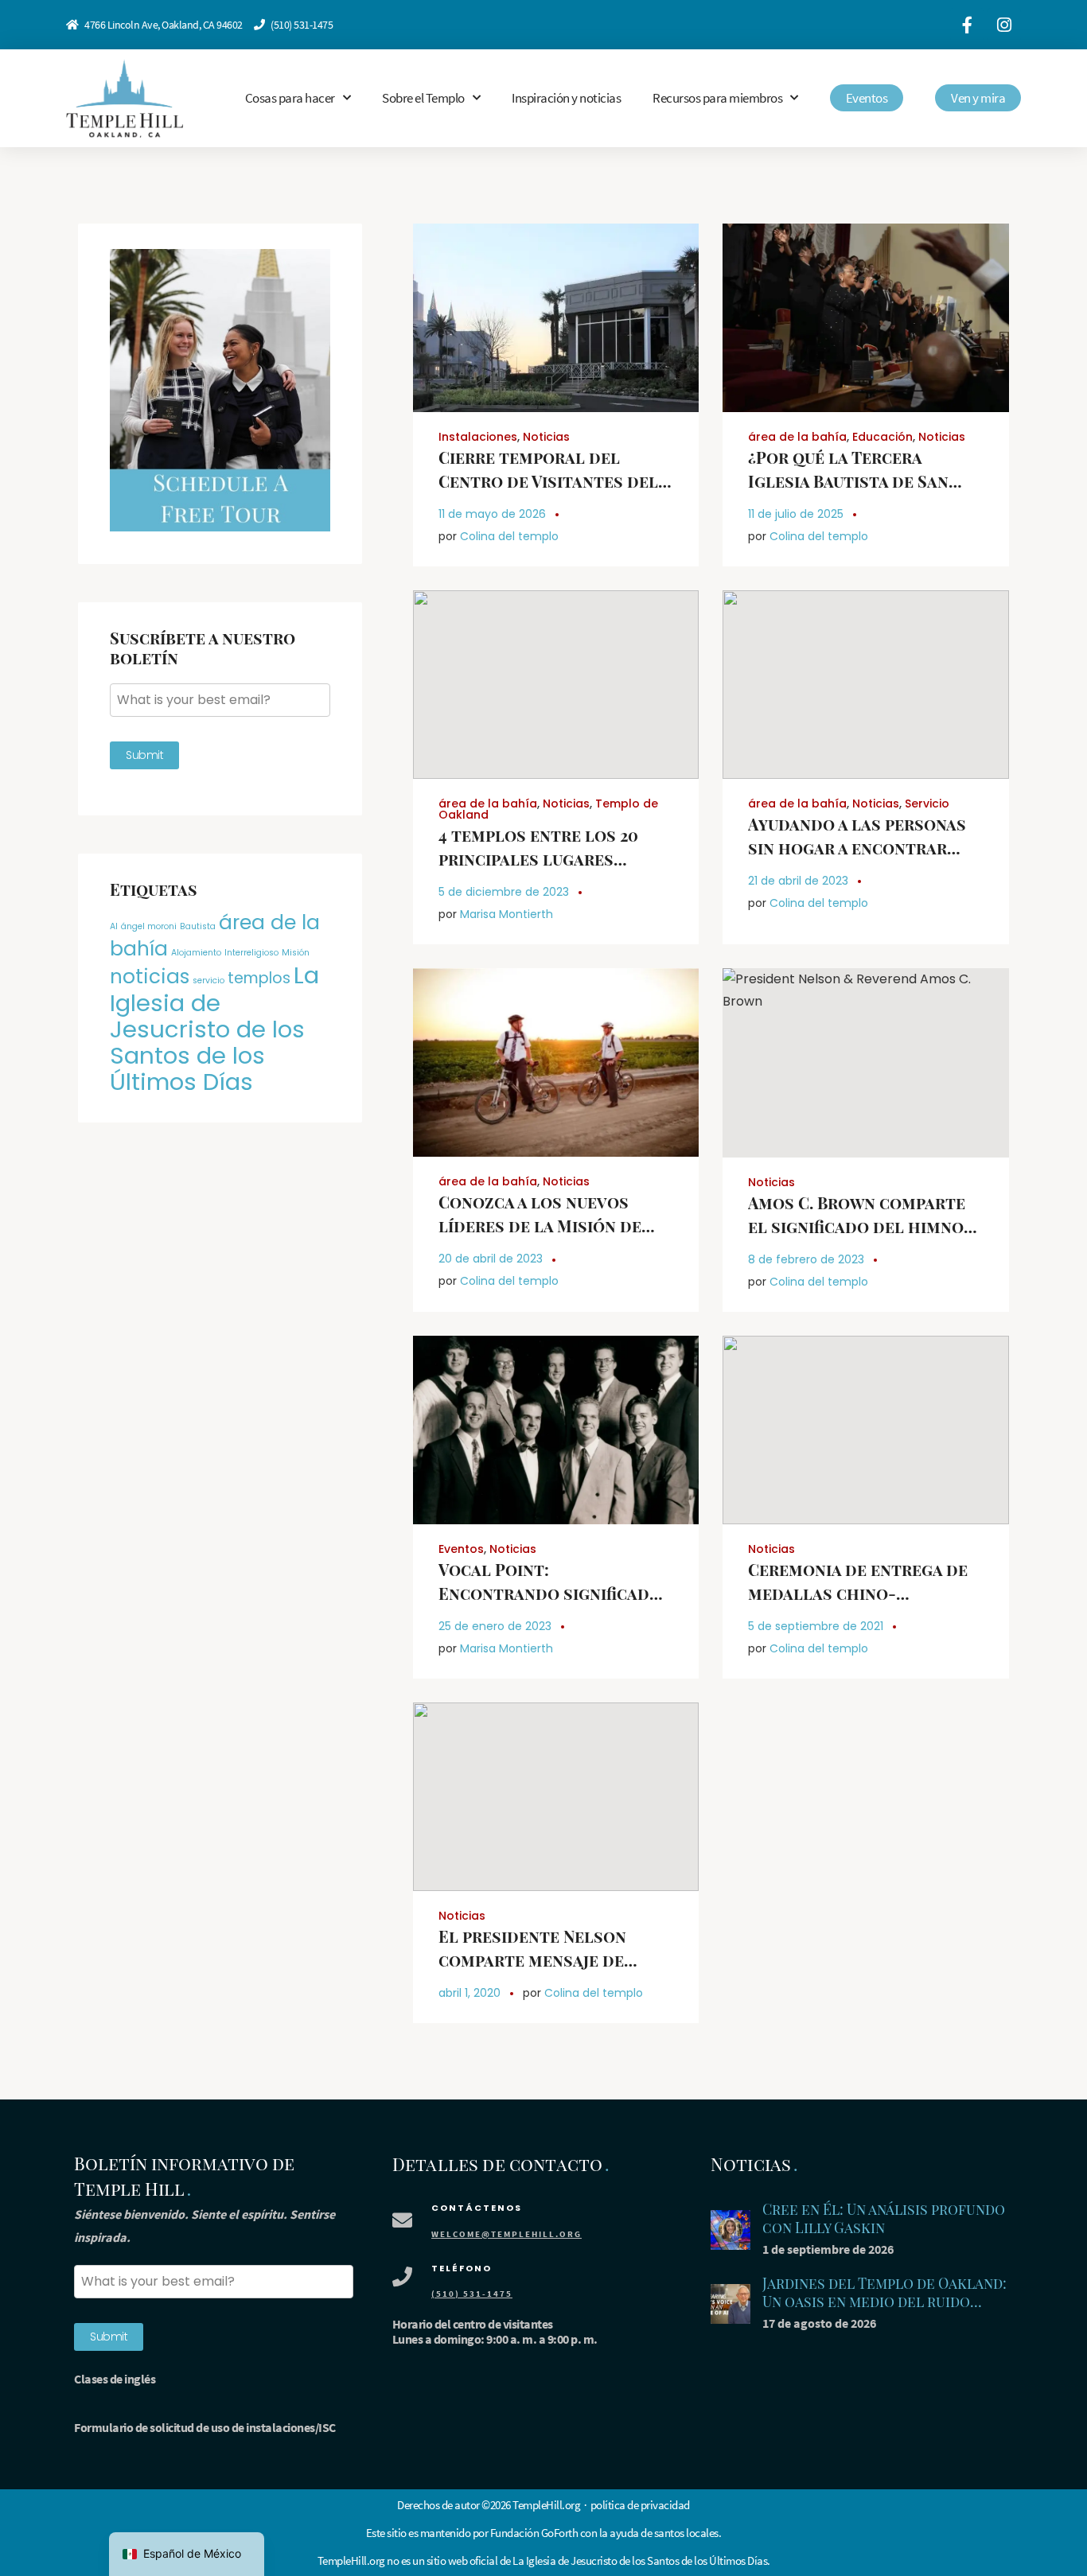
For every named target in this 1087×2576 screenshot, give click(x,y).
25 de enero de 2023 (495, 1626)
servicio (208, 981)
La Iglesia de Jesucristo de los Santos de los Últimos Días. (641, 2560)
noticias (150, 977)
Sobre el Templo (423, 98)
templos (259, 978)
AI (114, 926)
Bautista (198, 926)
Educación (882, 437)
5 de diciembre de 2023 (504, 892)
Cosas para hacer (290, 98)
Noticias (546, 437)
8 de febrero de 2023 (806, 1259)
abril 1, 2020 (469, 1993)
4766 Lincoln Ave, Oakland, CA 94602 (164, 25)
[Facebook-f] (967, 25)
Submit (144, 755)
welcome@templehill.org (506, 2234)
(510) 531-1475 (302, 25)
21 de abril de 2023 (798, 881)
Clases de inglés (115, 2379)
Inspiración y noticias (566, 98)
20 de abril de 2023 (491, 1259)
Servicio (927, 804)
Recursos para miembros (717, 98)
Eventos (461, 1549)
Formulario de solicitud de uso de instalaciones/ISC (205, 2427)
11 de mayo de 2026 (492, 514)
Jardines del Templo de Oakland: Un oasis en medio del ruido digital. (884, 2301)
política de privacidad (640, 2505)
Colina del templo (509, 536)
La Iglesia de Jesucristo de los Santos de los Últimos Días (214, 1028)
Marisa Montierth (506, 914)
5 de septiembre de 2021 (816, 1626)
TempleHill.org (351, 2560)
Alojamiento (196, 953)
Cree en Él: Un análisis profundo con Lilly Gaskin (884, 2218)
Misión (296, 953)
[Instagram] (1004, 25)
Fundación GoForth (534, 2533)
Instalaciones (478, 437)
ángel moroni (149, 926)
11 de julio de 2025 (796, 514)
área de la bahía (797, 437)
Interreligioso (251, 953)
